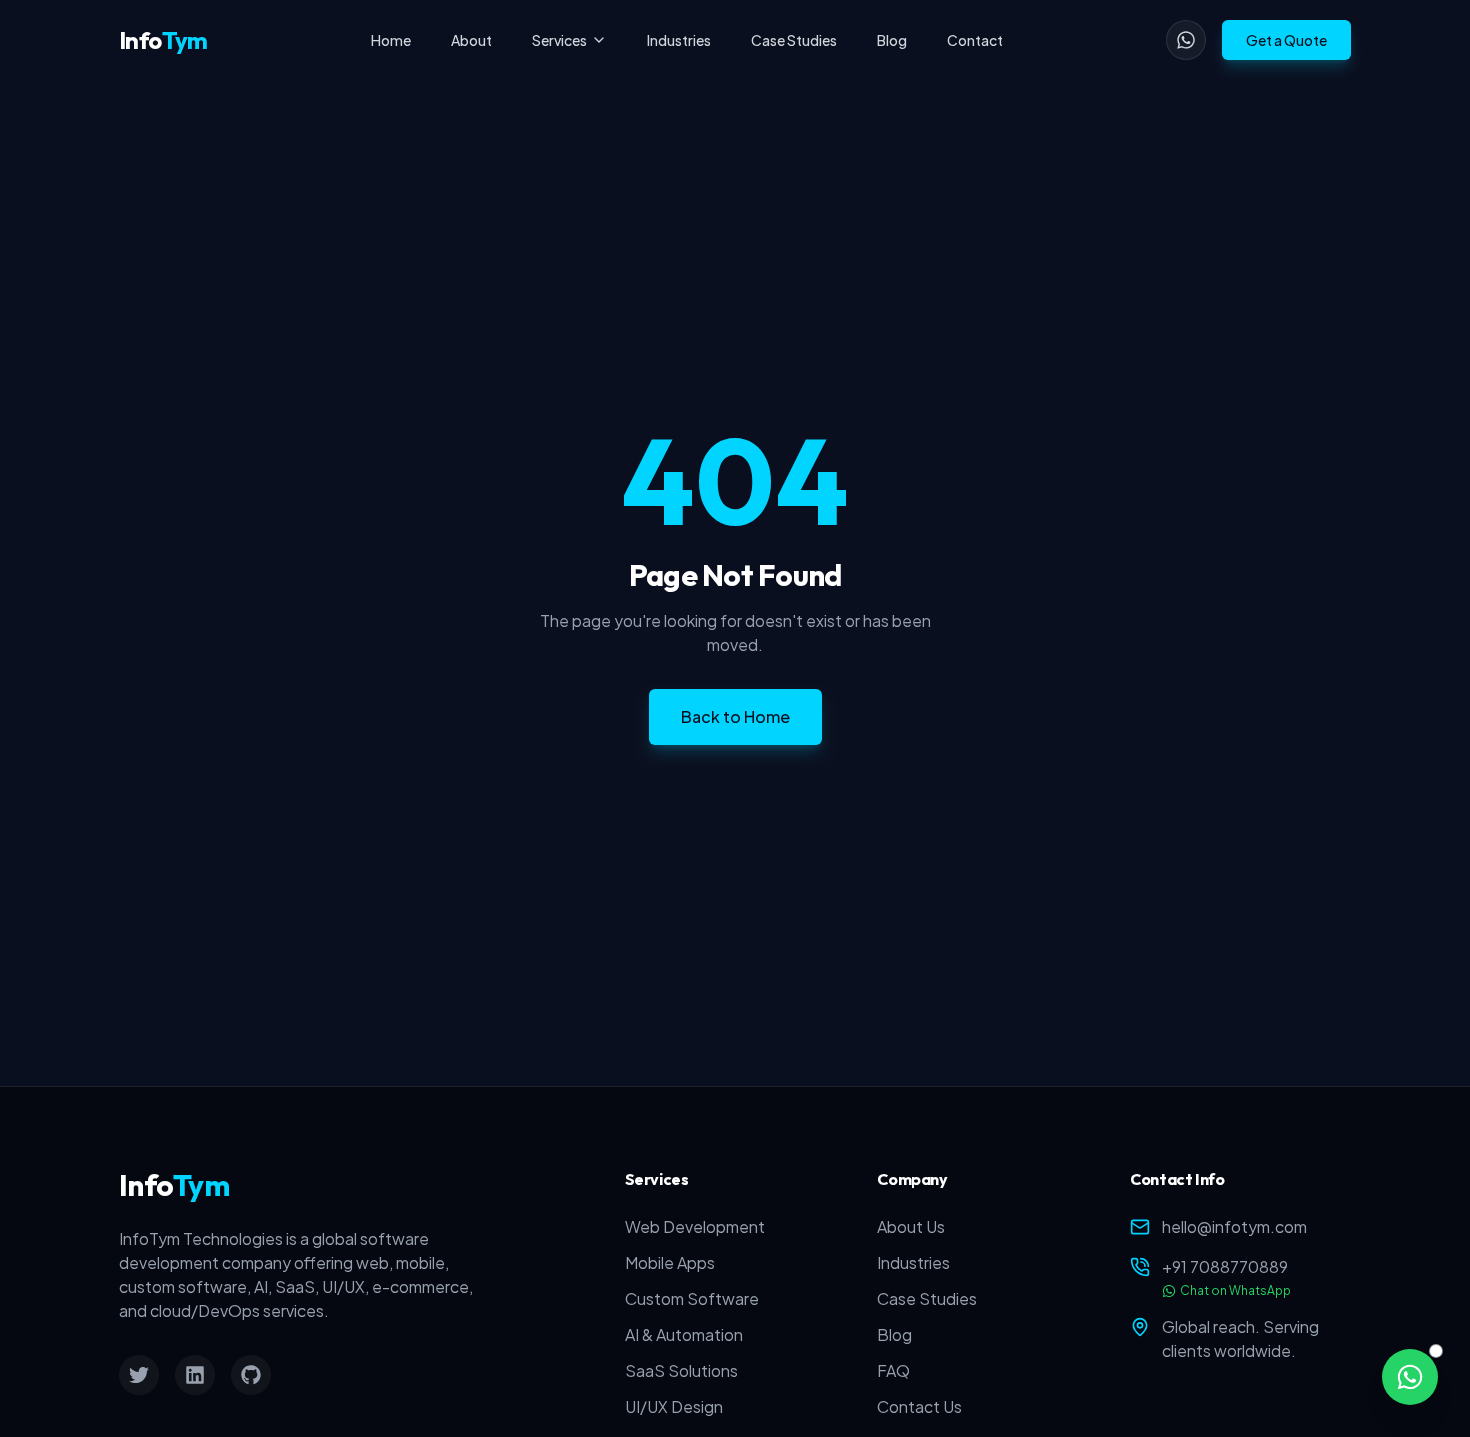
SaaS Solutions (681, 1370)
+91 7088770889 (1225, 1266)
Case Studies (794, 40)
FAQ (893, 1370)
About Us (911, 1226)
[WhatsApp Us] (1186, 40)
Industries (679, 40)
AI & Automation (684, 1334)
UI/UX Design (674, 1406)
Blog (892, 40)
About (471, 40)
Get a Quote (1286, 40)
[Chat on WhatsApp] (1410, 1377)
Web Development (695, 1226)
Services (559, 40)
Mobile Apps (670, 1262)
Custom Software (692, 1298)
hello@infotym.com (1234, 1226)
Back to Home (735, 716)
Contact (975, 40)
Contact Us (919, 1406)
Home (391, 40)
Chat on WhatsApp (1235, 1290)
